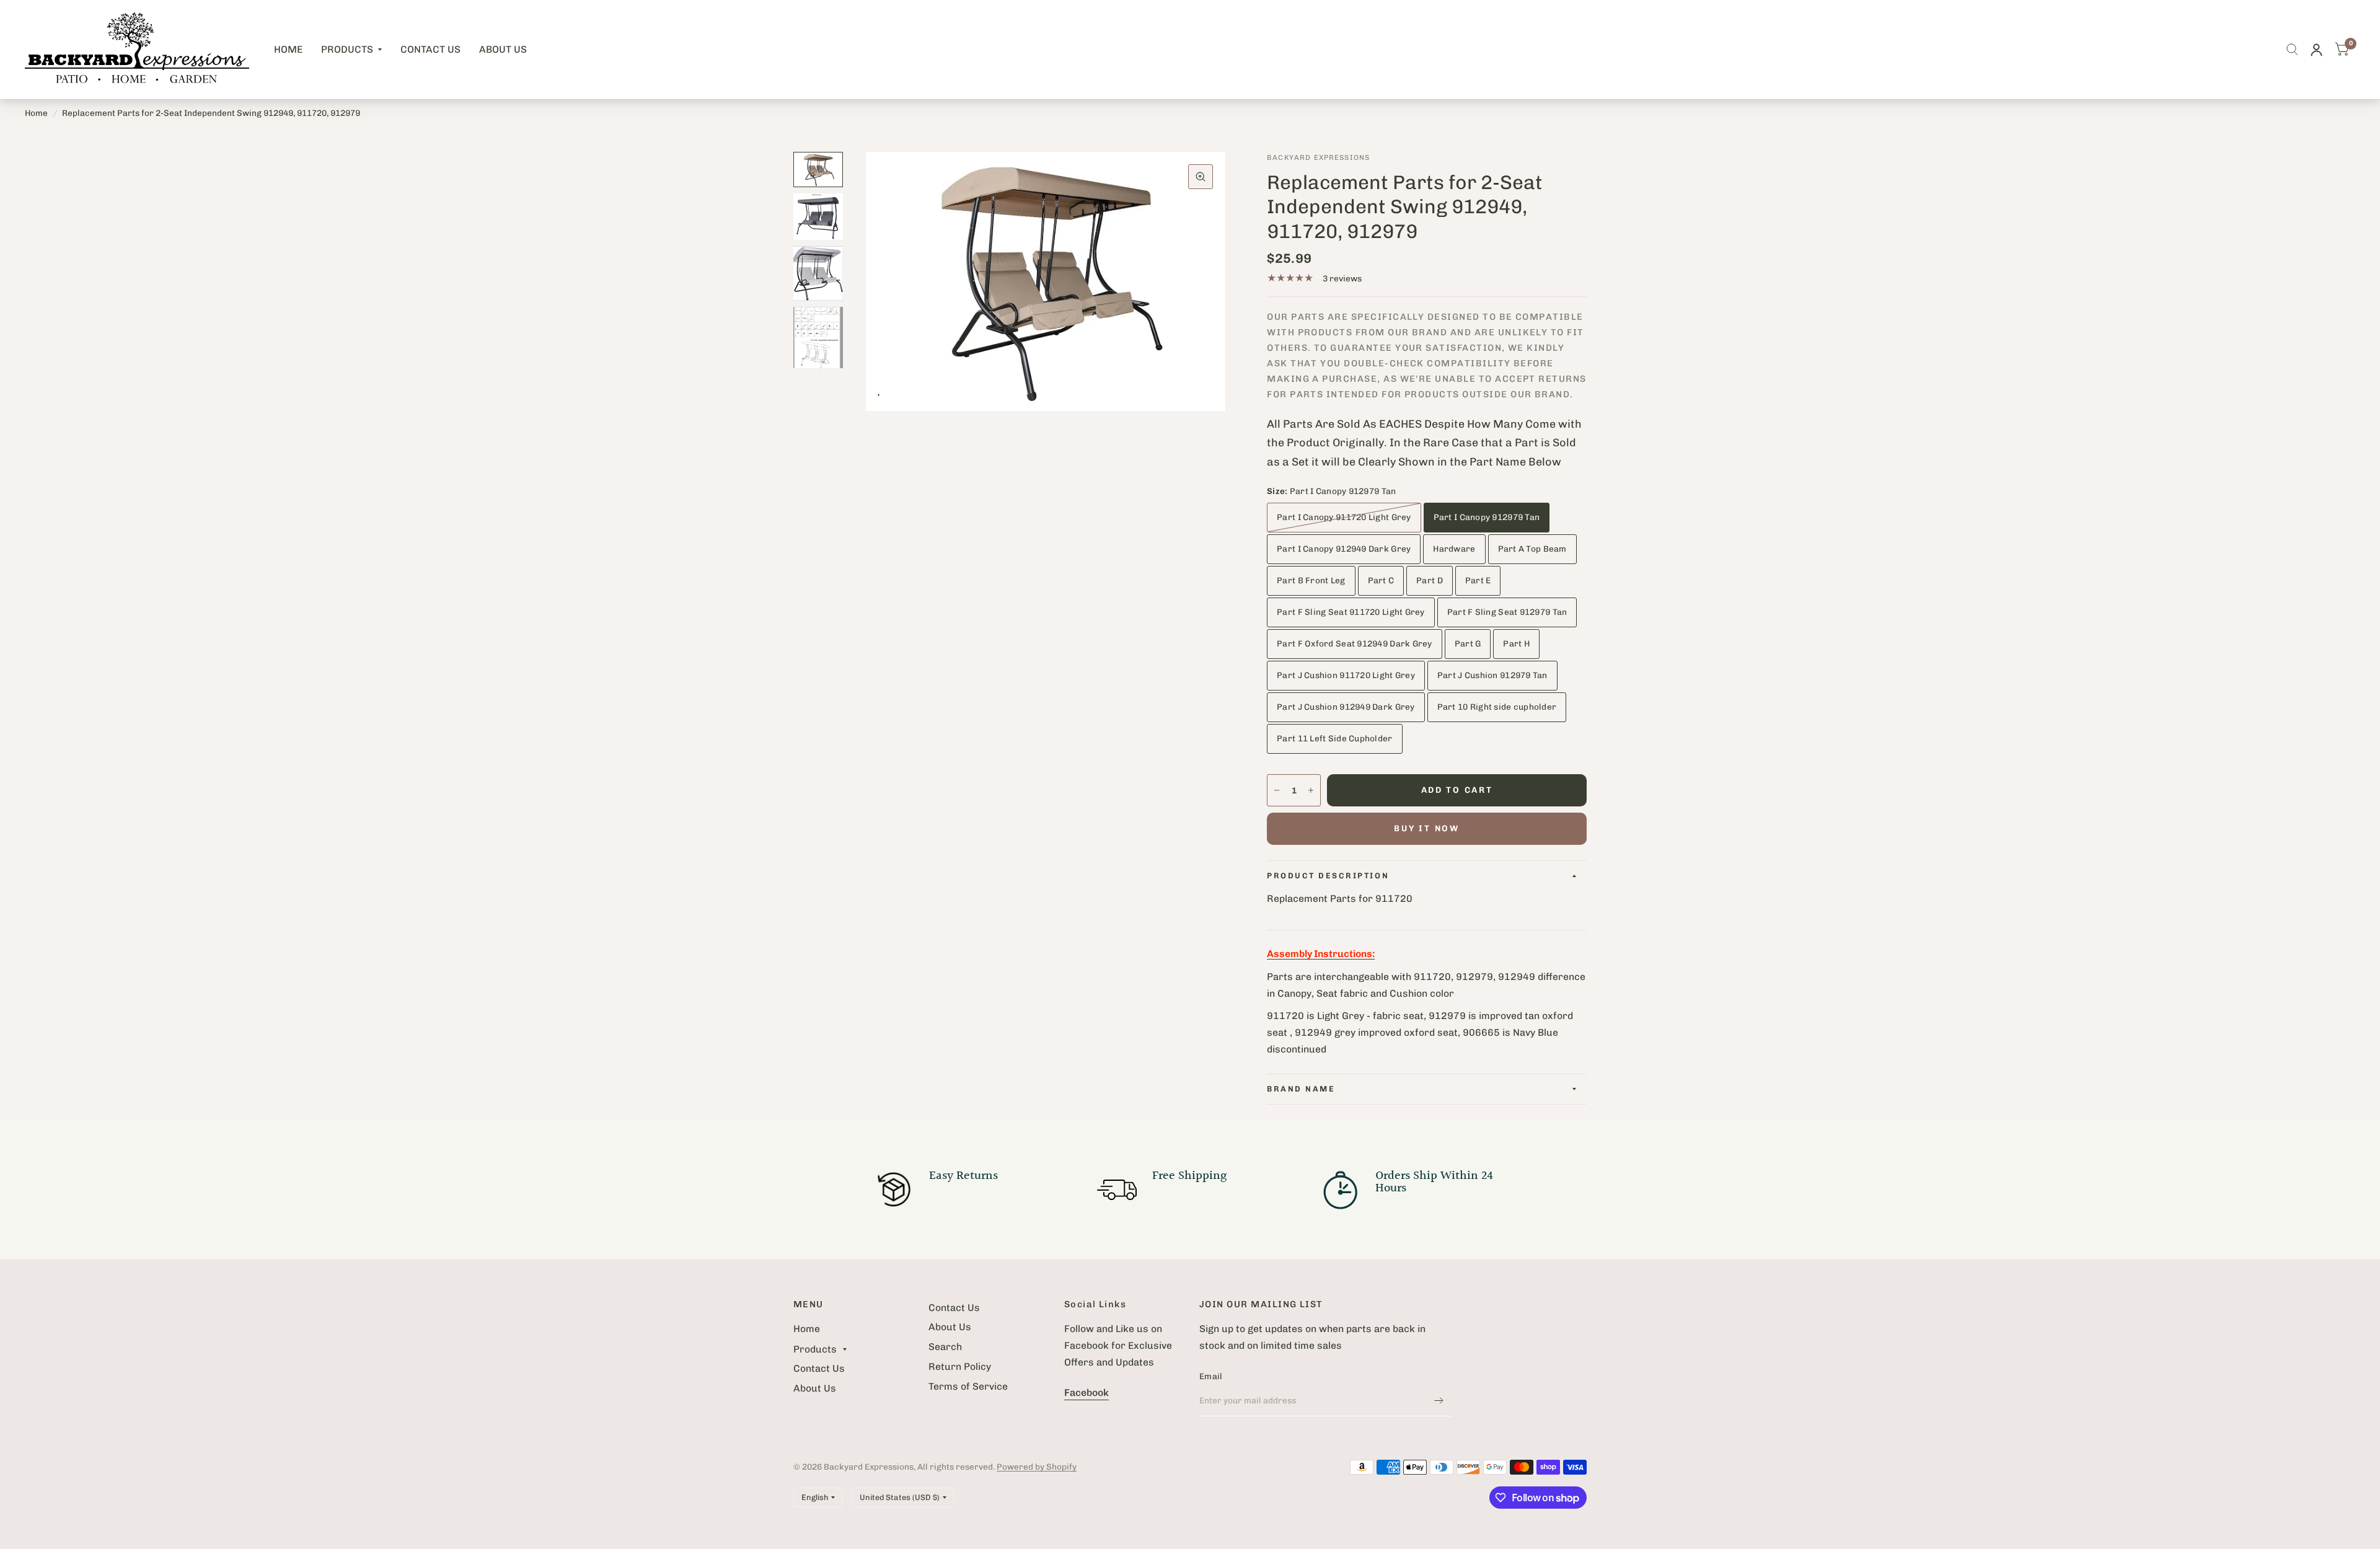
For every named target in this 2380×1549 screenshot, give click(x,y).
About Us (503, 49)
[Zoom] (1201, 177)
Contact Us (430, 49)
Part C (1381, 580)
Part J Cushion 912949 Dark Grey (1346, 707)
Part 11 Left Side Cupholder (1334, 738)
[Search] (2292, 50)
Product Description (1328, 876)
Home (288, 49)
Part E (1478, 580)
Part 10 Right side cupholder (1497, 707)
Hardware (1454, 549)
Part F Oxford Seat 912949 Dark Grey (1355, 643)
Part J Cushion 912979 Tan (1492, 675)
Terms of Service (968, 1386)
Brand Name (1301, 1089)
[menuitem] (288, 50)
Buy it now (1426, 828)
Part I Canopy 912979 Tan (1487, 517)
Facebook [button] (1086, 1392)
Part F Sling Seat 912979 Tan (1507, 612)
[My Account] (2316, 50)
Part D (1430, 580)
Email (1211, 1376)
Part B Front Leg (1311, 580)
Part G (1468, 643)
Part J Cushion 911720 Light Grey (1346, 675)
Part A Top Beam (1532, 549)
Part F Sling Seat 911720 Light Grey (1351, 612)
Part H (1516, 643)
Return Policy (960, 1366)
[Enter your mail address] (1439, 1400)
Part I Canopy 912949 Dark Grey (1344, 549)
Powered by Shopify (1037, 1467)
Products (347, 49)
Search (945, 1347)
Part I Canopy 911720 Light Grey (1344, 517)
